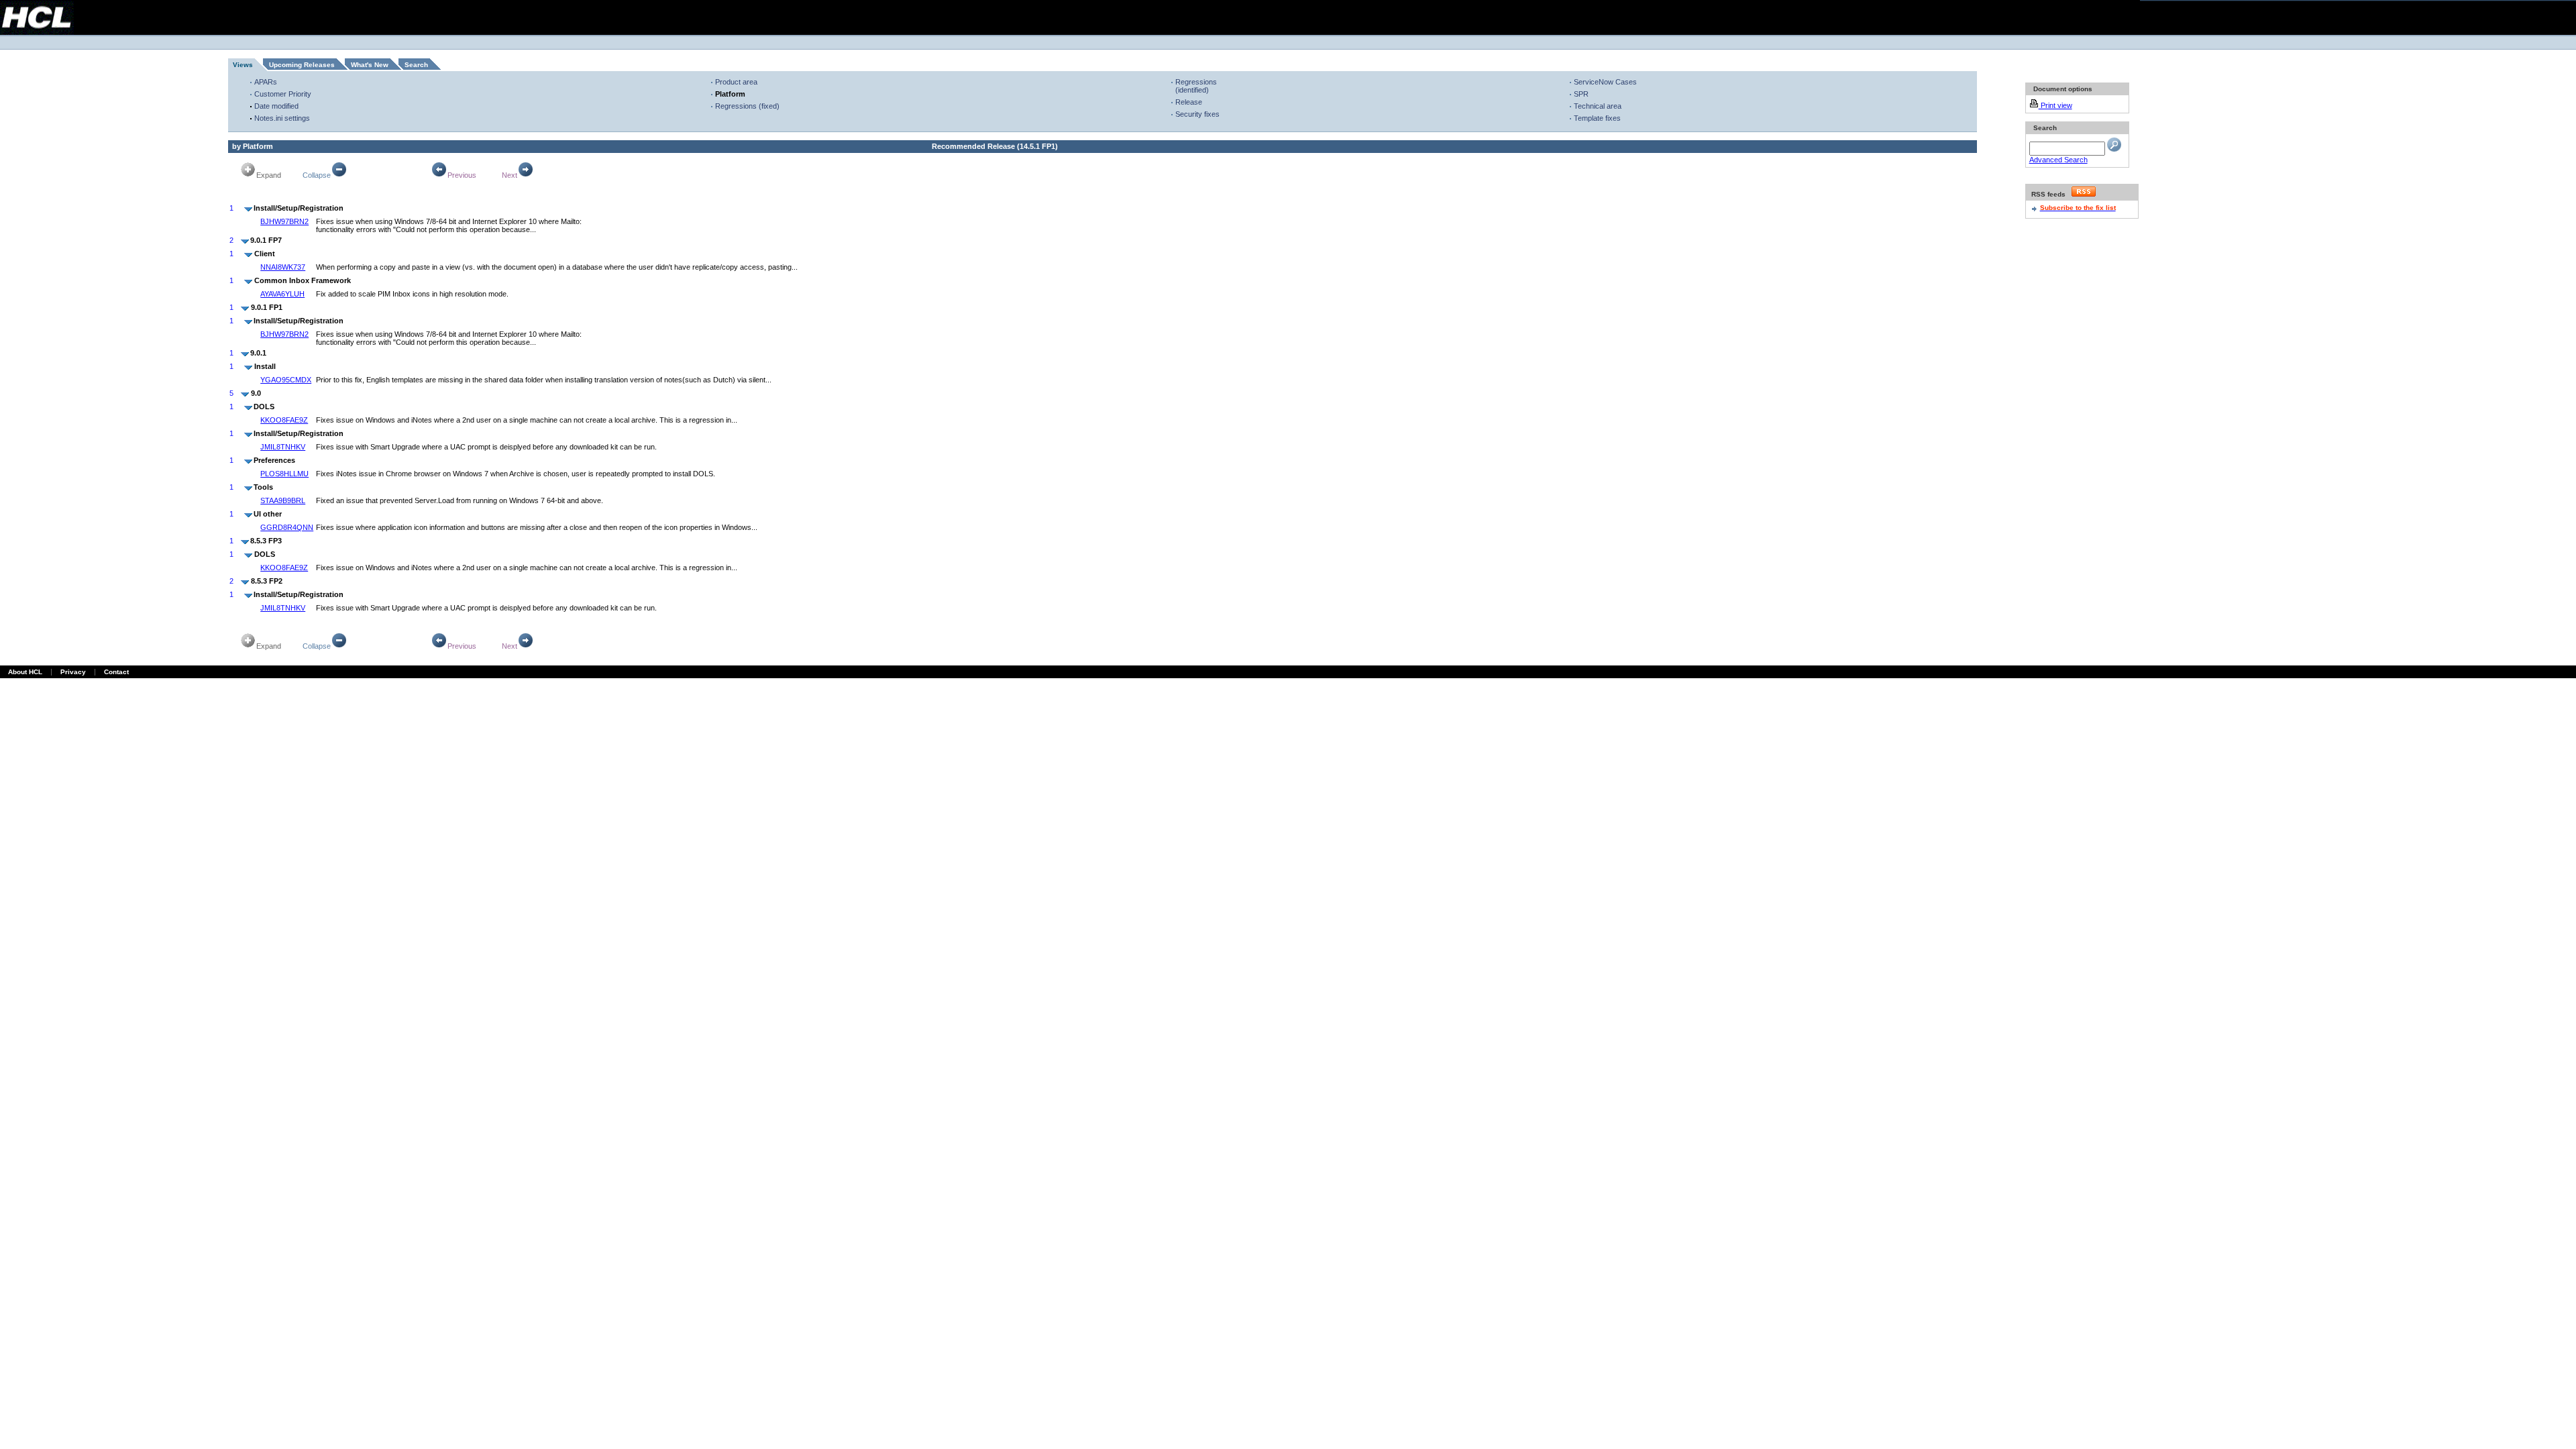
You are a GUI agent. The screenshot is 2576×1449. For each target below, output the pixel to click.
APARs (266, 82)
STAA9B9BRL (283, 500)
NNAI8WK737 (283, 267)
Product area (736, 82)
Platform (730, 94)
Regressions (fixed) (747, 106)
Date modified (276, 106)
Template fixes (1597, 118)
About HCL (25, 672)
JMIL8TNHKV (283, 447)
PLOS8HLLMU (284, 474)
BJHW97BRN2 (284, 221)
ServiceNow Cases (1605, 82)
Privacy (73, 672)
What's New (370, 65)
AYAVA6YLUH (282, 294)
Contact (116, 672)
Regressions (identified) (1196, 86)
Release (1189, 102)
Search (416, 65)
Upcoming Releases (302, 65)
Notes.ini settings (282, 118)
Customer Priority (283, 94)
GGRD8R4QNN (287, 527)
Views (243, 65)
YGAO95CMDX (286, 380)
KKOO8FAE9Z (284, 420)
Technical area (1598, 106)
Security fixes (1197, 114)
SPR (1581, 94)
